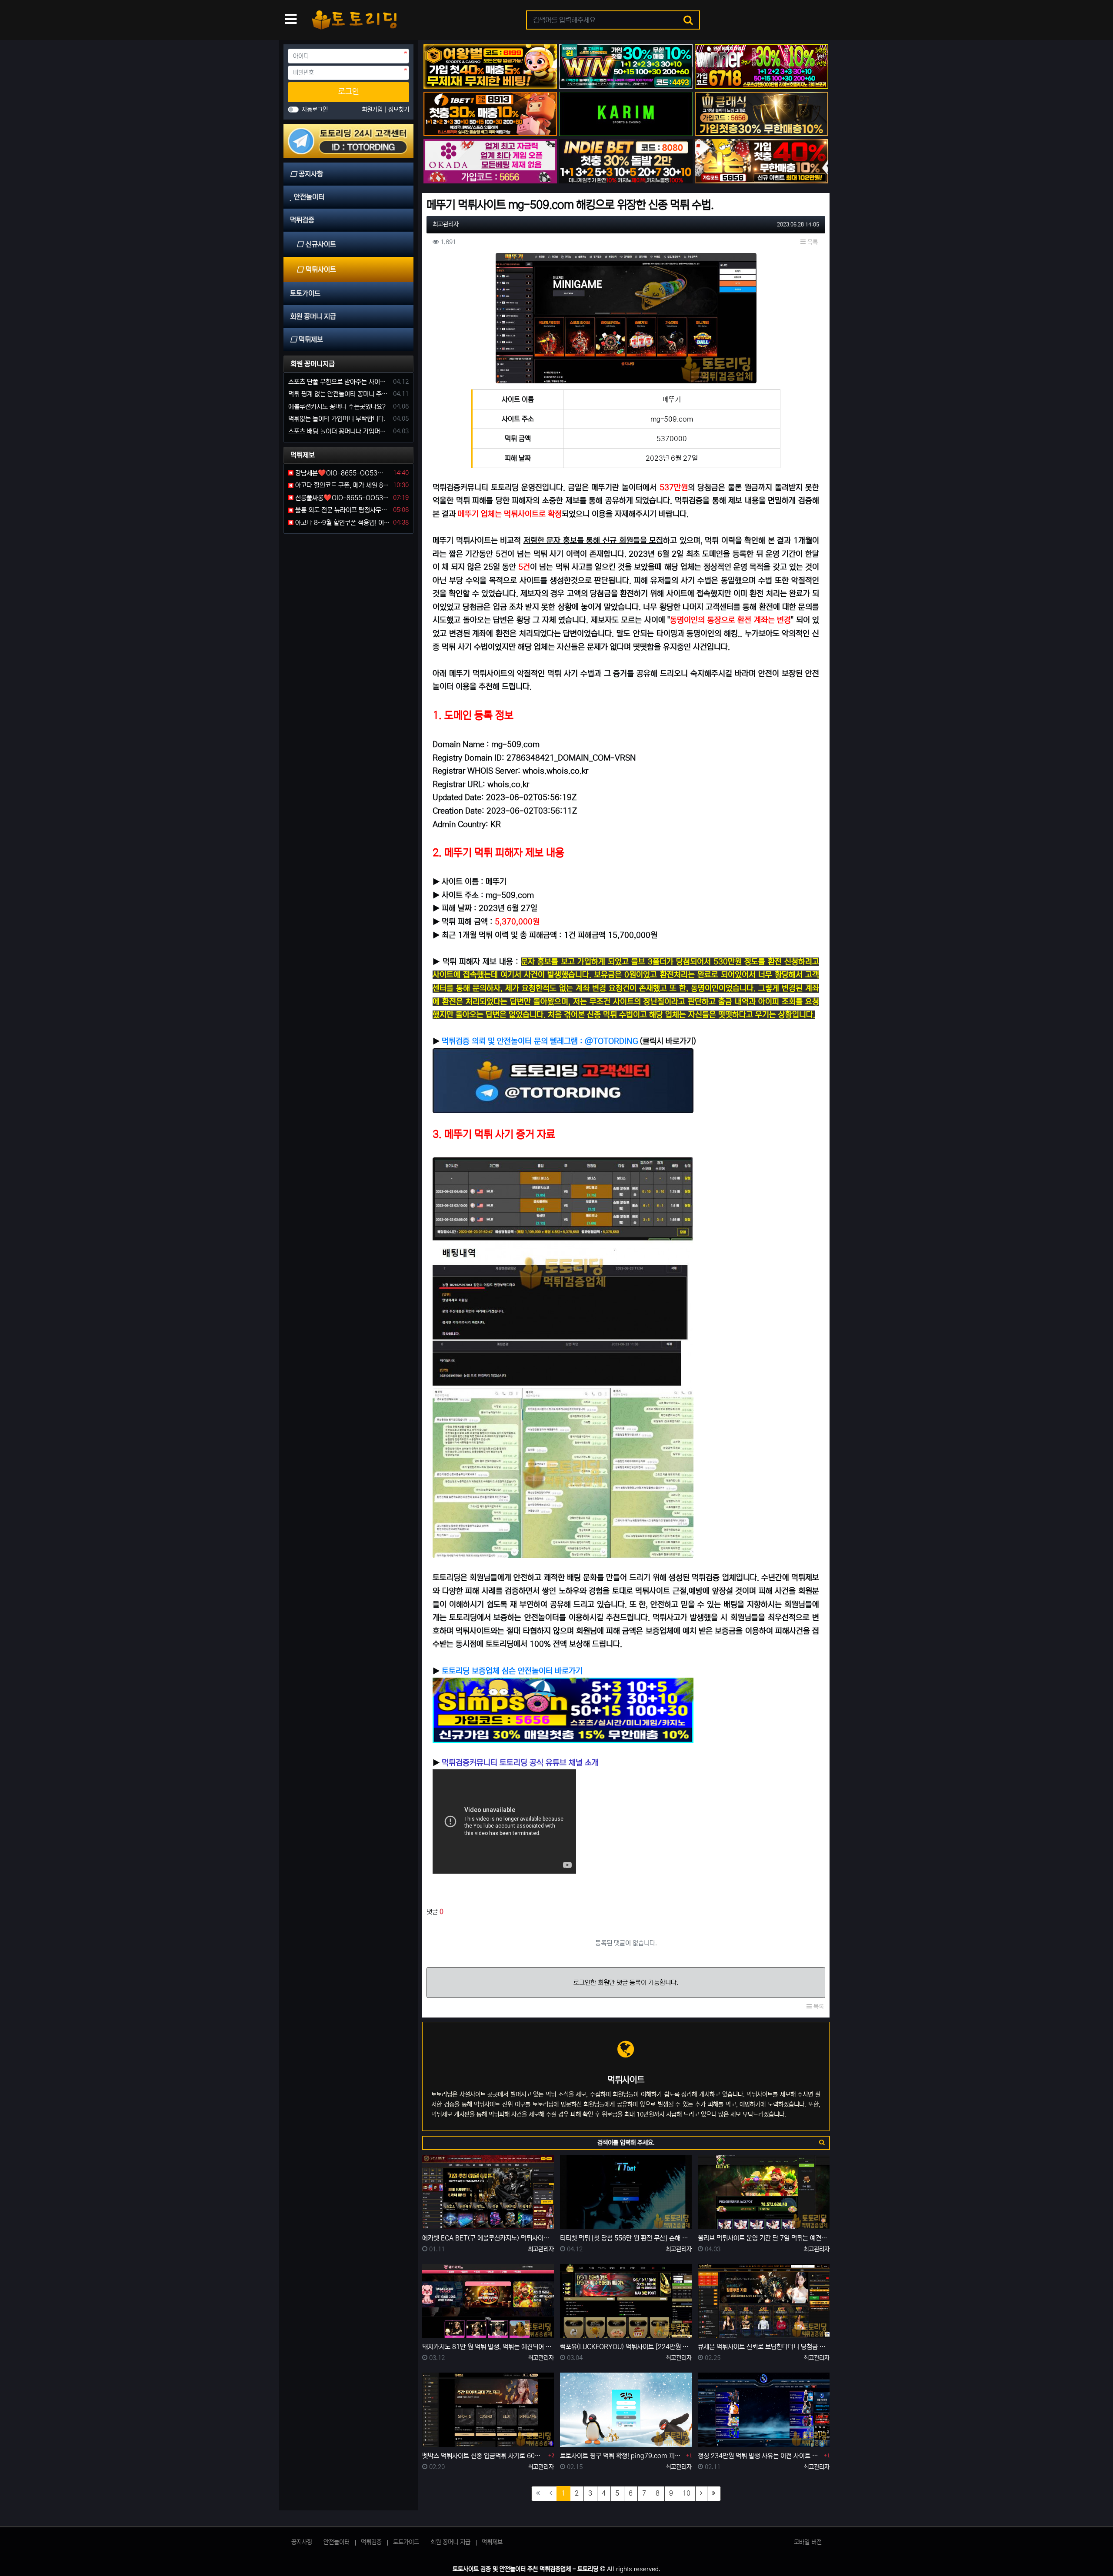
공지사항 (302, 2542)
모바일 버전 (808, 2542)
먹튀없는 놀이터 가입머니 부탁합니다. (337, 419)
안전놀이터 (337, 2542)
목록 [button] (812, 242)
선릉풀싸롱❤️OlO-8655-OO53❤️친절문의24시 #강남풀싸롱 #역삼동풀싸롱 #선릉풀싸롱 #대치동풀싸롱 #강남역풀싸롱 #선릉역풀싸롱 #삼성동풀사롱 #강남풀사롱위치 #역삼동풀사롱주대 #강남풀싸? (342, 498)
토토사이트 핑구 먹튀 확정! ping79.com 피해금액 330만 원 (622, 2456)
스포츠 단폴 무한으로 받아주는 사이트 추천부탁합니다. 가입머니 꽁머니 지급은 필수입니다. (339, 382)
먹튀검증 (371, 2542)
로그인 (349, 92)
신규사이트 (321, 244)
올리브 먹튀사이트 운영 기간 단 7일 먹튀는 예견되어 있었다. (764, 2238)
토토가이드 (406, 2542)
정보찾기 (399, 110)
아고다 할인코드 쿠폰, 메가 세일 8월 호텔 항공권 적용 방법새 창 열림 (342, 485)
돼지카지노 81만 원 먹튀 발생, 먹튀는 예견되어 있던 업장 (488, 2347)
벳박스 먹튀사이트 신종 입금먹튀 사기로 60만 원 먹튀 (484, 2456)
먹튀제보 (492, 2542)
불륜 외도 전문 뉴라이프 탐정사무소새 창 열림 (342, 510)
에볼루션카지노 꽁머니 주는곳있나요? (337, 407)
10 (686, 2493)
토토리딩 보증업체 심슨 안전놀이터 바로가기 (512, 1671)
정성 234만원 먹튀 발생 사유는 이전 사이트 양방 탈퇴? (760, 2456)
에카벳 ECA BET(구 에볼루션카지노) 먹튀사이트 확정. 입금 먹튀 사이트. (488, 2238)
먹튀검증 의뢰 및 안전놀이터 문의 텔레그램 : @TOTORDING (540, 1041)
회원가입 (373, 110)
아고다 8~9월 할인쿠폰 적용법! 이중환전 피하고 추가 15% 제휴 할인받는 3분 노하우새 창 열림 (342, 523)
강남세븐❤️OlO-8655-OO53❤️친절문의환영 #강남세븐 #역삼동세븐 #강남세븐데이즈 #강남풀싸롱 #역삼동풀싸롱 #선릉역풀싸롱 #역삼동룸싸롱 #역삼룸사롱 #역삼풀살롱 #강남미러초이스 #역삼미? (342, 473)
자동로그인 (315, 110)
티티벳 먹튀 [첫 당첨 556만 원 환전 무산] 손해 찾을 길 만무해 (626, 2238)
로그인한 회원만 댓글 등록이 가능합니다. (626, 1983)
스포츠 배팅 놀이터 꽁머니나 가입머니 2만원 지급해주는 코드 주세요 (339, 431)
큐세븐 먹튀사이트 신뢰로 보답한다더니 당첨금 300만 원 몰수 (764, 2347)
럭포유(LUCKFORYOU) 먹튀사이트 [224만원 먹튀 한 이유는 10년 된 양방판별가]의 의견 (626, 2347)
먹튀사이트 (321, 269)
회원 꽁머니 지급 (450, 2542)
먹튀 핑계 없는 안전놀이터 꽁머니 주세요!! (339, 394)
